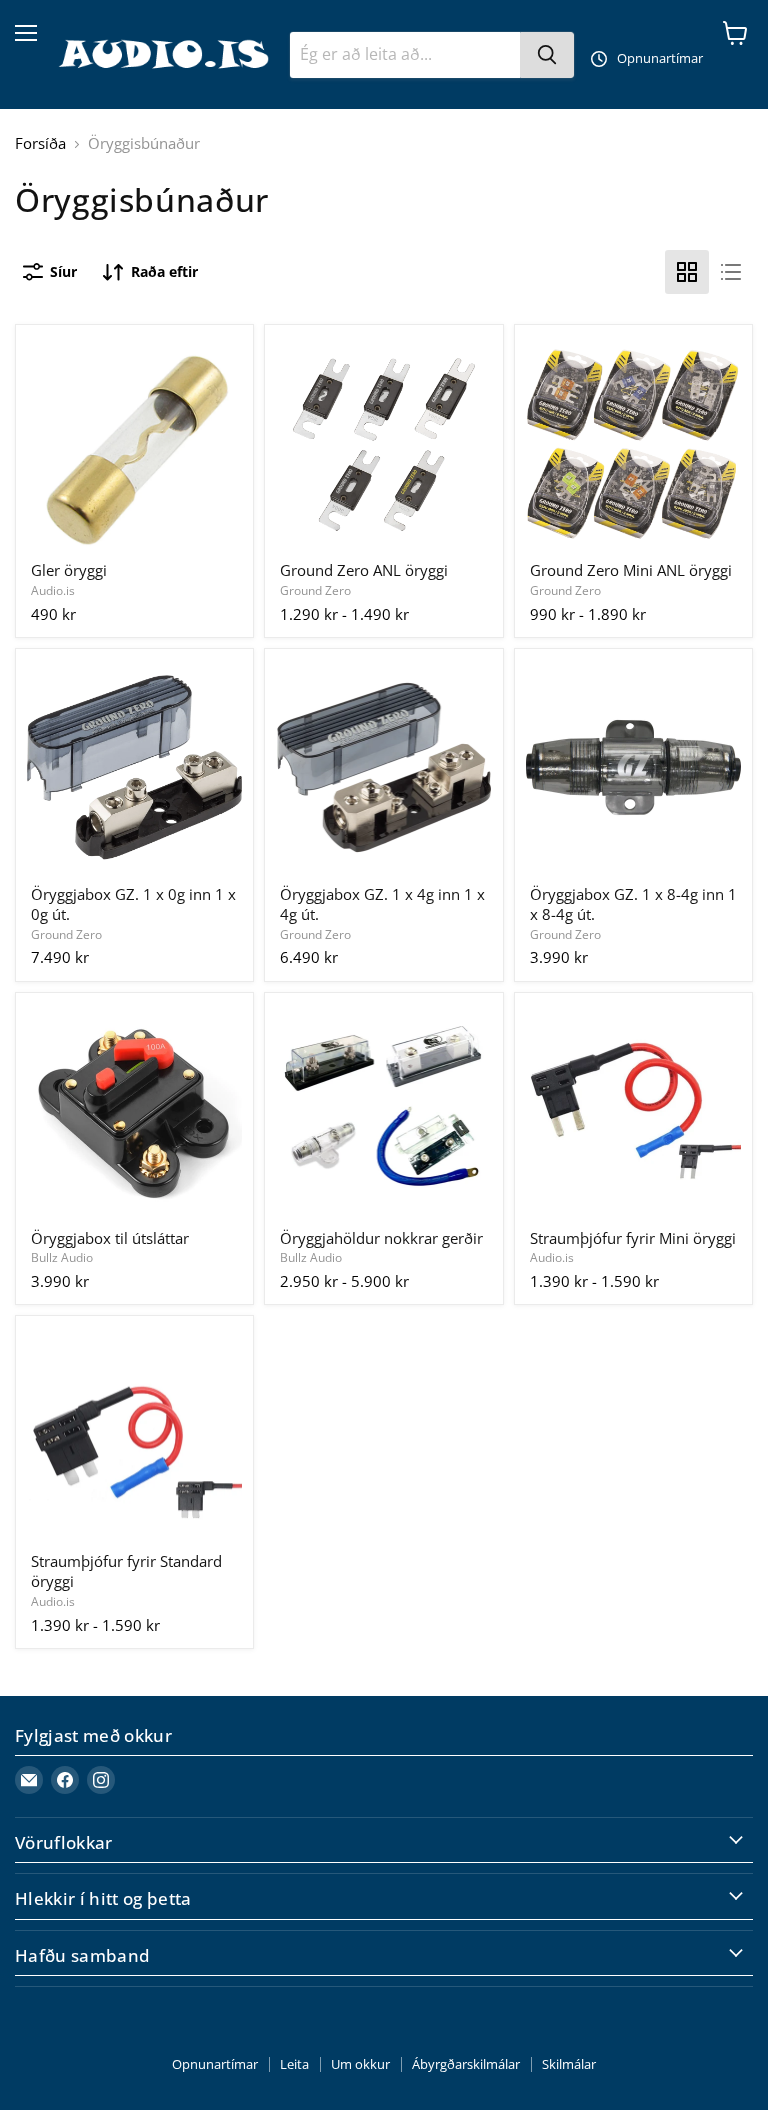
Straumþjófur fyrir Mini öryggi (633, 1238)
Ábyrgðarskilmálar (466, 2064)
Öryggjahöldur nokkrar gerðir (381, 1238)
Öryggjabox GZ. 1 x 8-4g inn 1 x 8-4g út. (633, 904)
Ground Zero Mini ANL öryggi (631, 570)
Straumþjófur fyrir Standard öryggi (126, 1571)
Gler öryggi (69, 570)
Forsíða (40, 143)
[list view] (731, 272)
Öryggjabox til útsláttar (110, 1238)
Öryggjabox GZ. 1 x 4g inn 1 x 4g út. (382, 904)
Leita (294, 2064)
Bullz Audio (62, 1257)
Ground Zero (315, 590)
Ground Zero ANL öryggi (364, 570)
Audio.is (53, 590)
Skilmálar (569, 2064)
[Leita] (547, 55)
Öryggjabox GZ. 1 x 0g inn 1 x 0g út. (133, 904)
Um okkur (360, 2064)
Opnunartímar (215, 2064)
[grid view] (687, 272)
